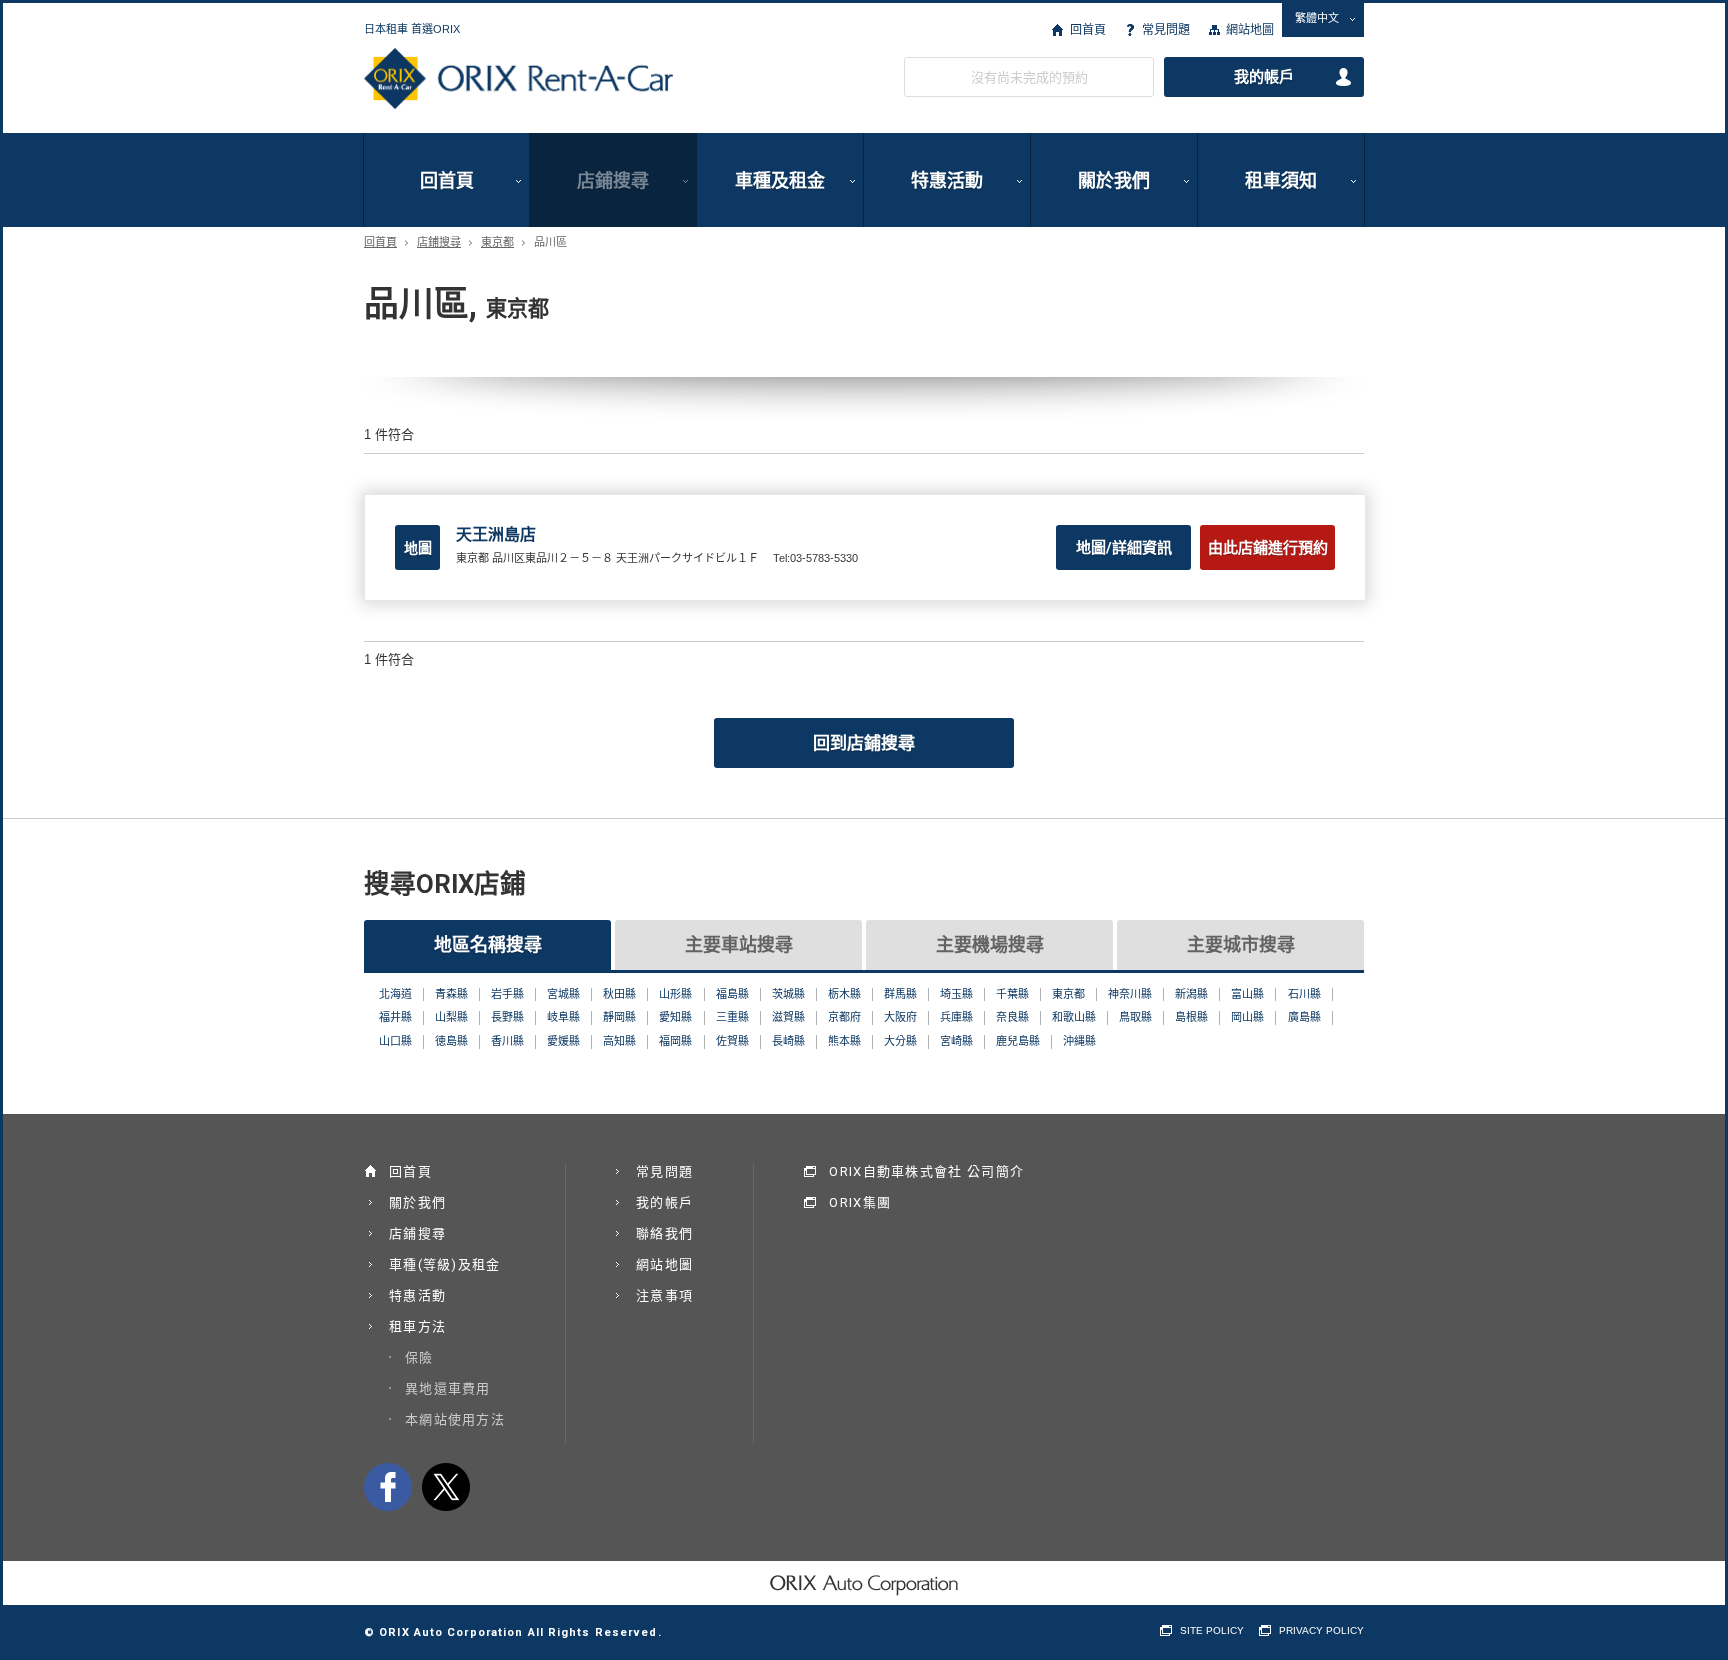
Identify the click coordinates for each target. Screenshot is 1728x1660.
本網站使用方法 (455, 1419)
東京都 (497, 242)
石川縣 (1304, 994)
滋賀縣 (788, 1017)
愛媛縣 (563, 1041)
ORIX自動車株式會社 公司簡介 (926, 1171)
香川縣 (507, 1041)
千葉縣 (1012, 994)
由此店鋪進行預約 (1268, 548)
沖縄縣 (1079, 1041)
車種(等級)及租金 (445, 1264)
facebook (388, 1487)
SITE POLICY (1212, 1630)
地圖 (418, 548)
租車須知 (1281, 180)
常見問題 (1166, 30)
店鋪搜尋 (613, 180)
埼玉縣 (956, 994)
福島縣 (732, 994)
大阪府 (900, 1017)
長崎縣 (788, 1041)
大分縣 (900, 1041)
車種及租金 (780, 180)
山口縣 (395, 1041)
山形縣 (675, 994)
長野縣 (507, 1017)
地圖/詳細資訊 (1124, 548)
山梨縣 (451, 1017)
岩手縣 (507, 994)
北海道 (395, 994)
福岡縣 (675, 1041)
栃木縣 (844, 994)
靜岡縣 (619, 1017)
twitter (446, 1487)
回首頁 (1087, 30)
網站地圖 (1250, 30)
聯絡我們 (664, 1233)
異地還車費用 (448, 1388)
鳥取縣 (1135, 1017)
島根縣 (1191, 1017)
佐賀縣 (732, 1041)
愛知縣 (675, 1017)
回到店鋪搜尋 (864, 743)
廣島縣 (1304, 1017)
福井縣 (395, 1017)
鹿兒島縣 (1018, 1041)
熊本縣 (844, 1041)
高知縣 (619, 1041)
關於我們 (1114, 180)
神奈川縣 (1130, 994)
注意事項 (664, 1295)
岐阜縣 (563, 1017)
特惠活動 (947, 180)
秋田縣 (619, 994)
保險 (419, 1357)
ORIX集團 (860, 1202)
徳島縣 (451, 1041)
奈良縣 (1012, 1017)
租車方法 (417, 1326)
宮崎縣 (956, 1041)
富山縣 (1247, 994)
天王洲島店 (496, 534)
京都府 (844, 1017)
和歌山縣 (1074, 1017)
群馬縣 (900, 994)
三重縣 (732, 1017)
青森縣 (451, 994)
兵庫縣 (956, 1017)
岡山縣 (1247, 1017)
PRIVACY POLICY (1321, 1630)
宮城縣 (563, 994)
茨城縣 (788, 994)
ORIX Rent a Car (518, 79)
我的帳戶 (1264, 77)
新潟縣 (1191, 994)
